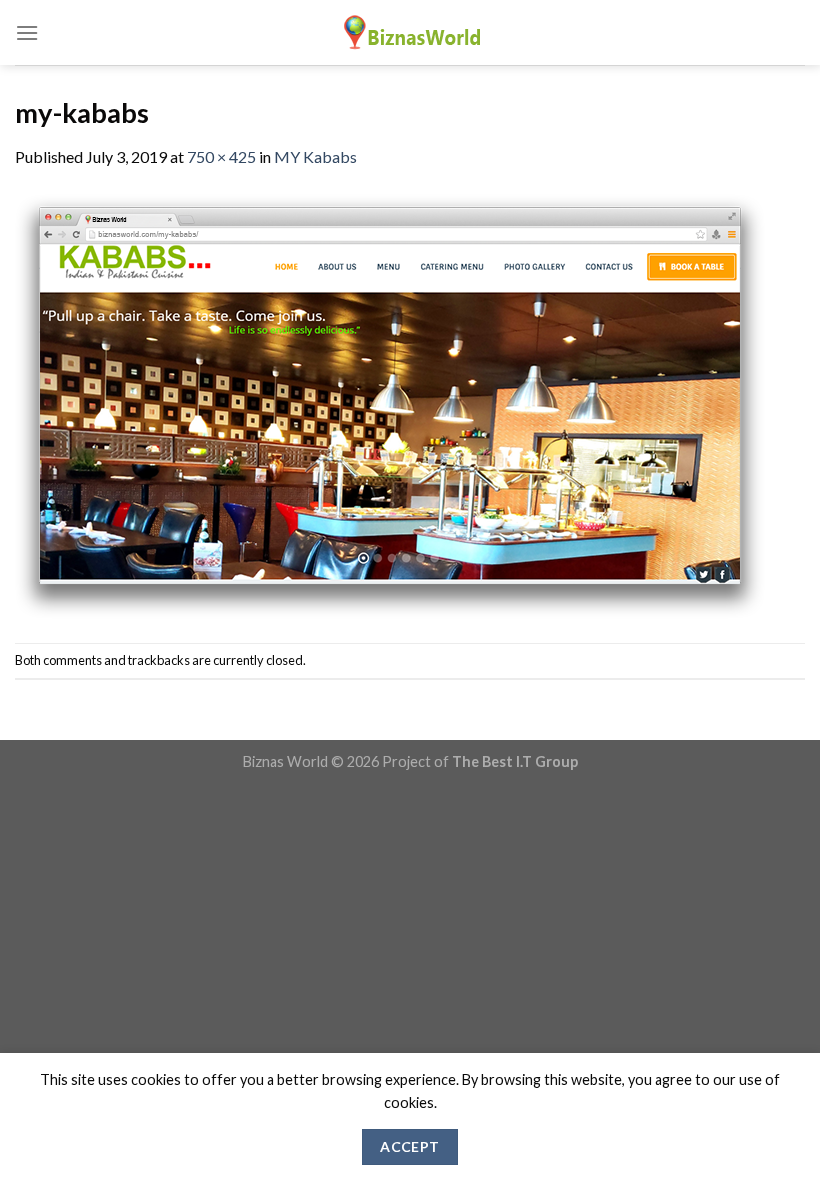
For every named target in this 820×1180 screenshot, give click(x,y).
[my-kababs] (390, 403)
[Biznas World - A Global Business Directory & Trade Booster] (410, 32)
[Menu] (27, 32)
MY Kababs (315, 156)
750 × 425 (221, 156)
